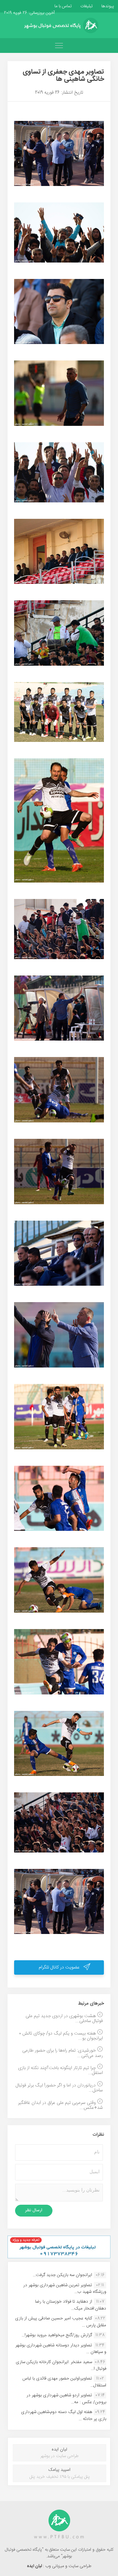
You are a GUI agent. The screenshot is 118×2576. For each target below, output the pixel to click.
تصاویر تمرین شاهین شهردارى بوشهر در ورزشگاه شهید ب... (65, 2288)
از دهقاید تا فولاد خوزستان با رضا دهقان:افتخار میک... (71, 2305)
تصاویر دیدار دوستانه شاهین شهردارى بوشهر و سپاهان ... (61, 2349)
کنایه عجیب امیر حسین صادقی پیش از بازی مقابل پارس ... (61, 2322)
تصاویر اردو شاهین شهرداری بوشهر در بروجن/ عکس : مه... (66, 2399)
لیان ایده (35, 2566)
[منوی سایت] (59, 46)
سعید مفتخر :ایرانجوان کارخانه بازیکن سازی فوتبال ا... (61, 2365)
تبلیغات (86, 6)
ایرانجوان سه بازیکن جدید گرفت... (62, 2275)
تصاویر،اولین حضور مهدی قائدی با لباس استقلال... (64, 2382)
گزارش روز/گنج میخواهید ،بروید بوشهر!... (57, 2335)
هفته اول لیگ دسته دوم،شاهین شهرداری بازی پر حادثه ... (64, 2415)
